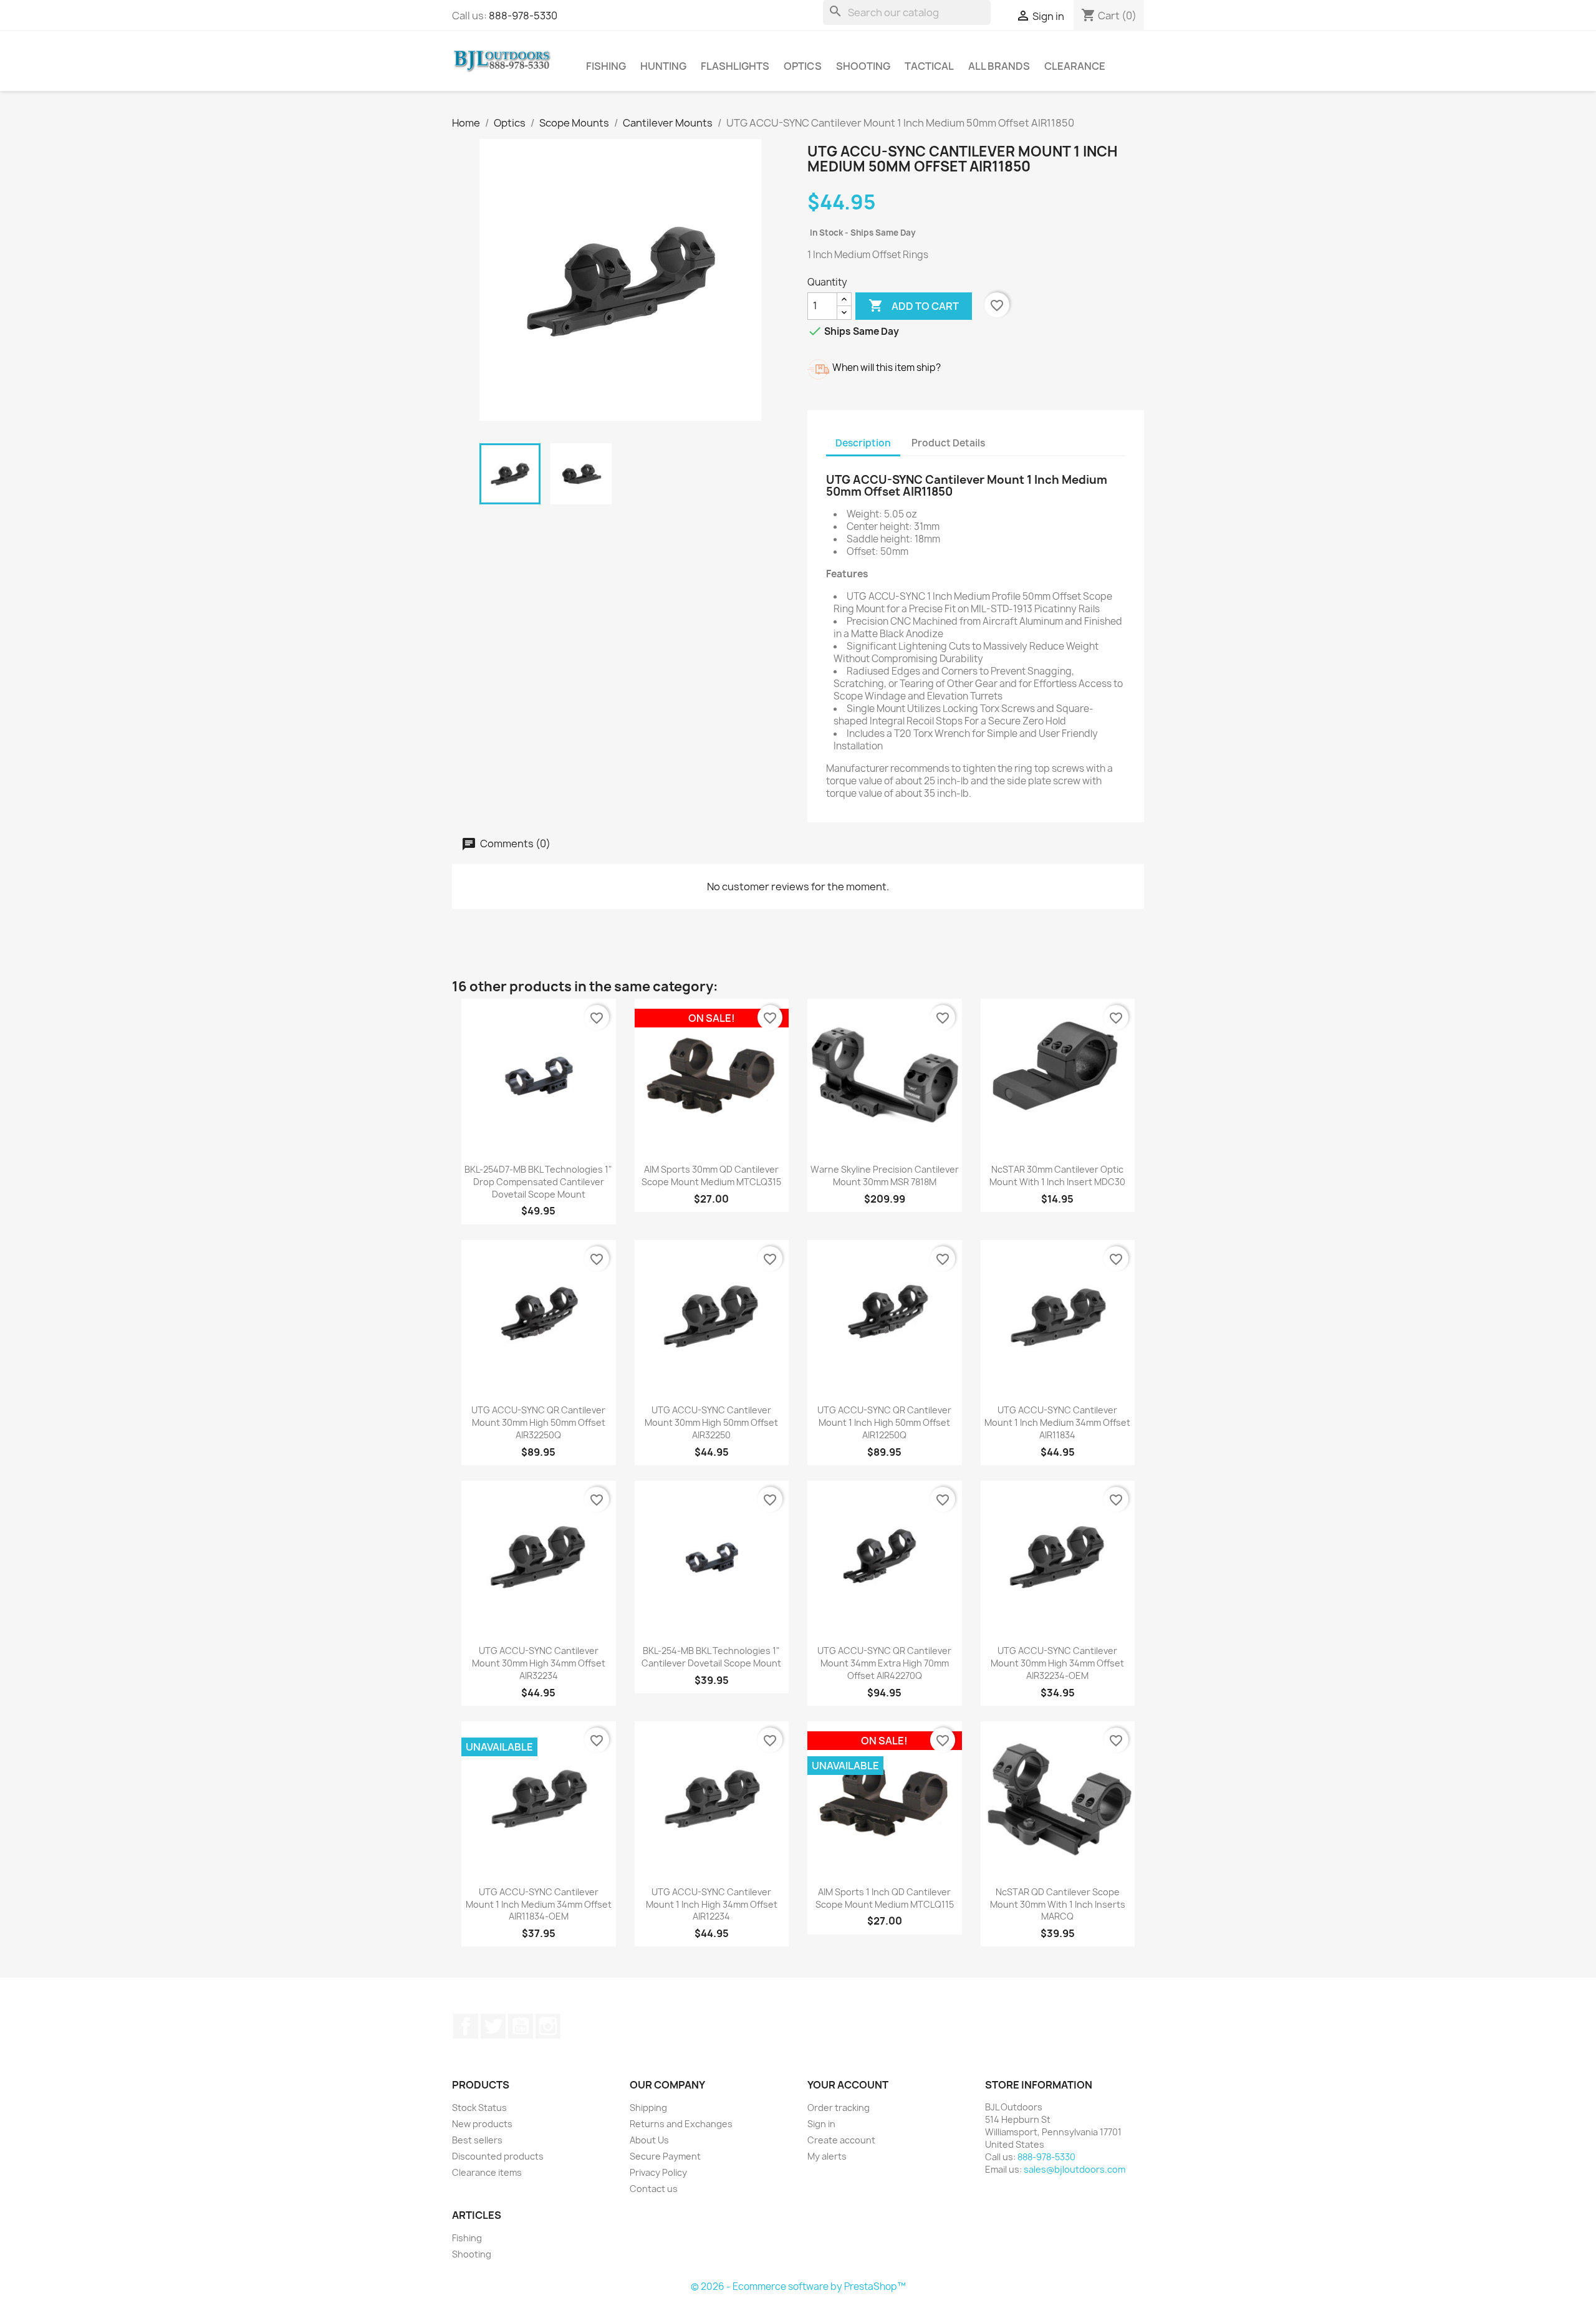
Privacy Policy (658, 2172)
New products (482, 2124)
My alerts (827, 2156)
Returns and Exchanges (681, 2124)
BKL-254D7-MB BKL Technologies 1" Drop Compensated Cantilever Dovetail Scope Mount (538, 1182)
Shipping (648, 2108)
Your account (848, 2085)
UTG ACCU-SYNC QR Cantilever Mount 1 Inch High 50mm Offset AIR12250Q (884, 1422)
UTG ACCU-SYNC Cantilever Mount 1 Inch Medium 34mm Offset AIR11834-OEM (539, 1904)
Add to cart (914, 305)
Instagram (548, 2026)
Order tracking (839, 2108)
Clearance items (487, 2172)
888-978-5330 (523, 16)
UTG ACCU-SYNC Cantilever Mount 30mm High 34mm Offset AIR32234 (539, 1663)
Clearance (1075, 66)
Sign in (821, 2124)
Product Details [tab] (948, 443)
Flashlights (735, 66)
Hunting (663, 66)
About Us (649, 2140)
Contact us (654, 2189)
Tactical (929, 66)
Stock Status (479, 2108)
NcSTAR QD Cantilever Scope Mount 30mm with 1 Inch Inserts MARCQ (1058, 1904)
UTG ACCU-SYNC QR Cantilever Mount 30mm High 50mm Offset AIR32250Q (538, 1422)
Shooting (863, 66)
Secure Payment (665, 2156)
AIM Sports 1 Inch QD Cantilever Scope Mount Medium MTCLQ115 (885, 1898)
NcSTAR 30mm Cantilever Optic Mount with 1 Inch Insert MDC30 (1057, 1176)
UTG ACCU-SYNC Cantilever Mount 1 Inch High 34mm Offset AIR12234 (712, 1904)
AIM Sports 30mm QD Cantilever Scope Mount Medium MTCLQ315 (711, 1176)
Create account (841, 2140)
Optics (803, 66)
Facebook (466, 2026)
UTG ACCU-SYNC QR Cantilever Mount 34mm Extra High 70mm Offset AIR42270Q (884, 1663)
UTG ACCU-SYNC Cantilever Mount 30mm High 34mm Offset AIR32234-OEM (1057, 1663)
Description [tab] (863, 443)
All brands (999, 66)
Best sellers (477, 2140)
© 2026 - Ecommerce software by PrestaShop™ (798, 2286)
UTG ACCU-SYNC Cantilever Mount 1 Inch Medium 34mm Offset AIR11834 (1057, 1422)
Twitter (493, 2026)
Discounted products (498, 2156)
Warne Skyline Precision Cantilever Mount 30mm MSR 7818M (885, 1176)
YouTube (521, 2026)
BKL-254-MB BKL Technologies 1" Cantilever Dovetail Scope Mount (711, 1657)
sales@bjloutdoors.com (1074, 2169)
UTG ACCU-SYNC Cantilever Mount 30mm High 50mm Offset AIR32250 (711, 1422)
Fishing (606, 66)
